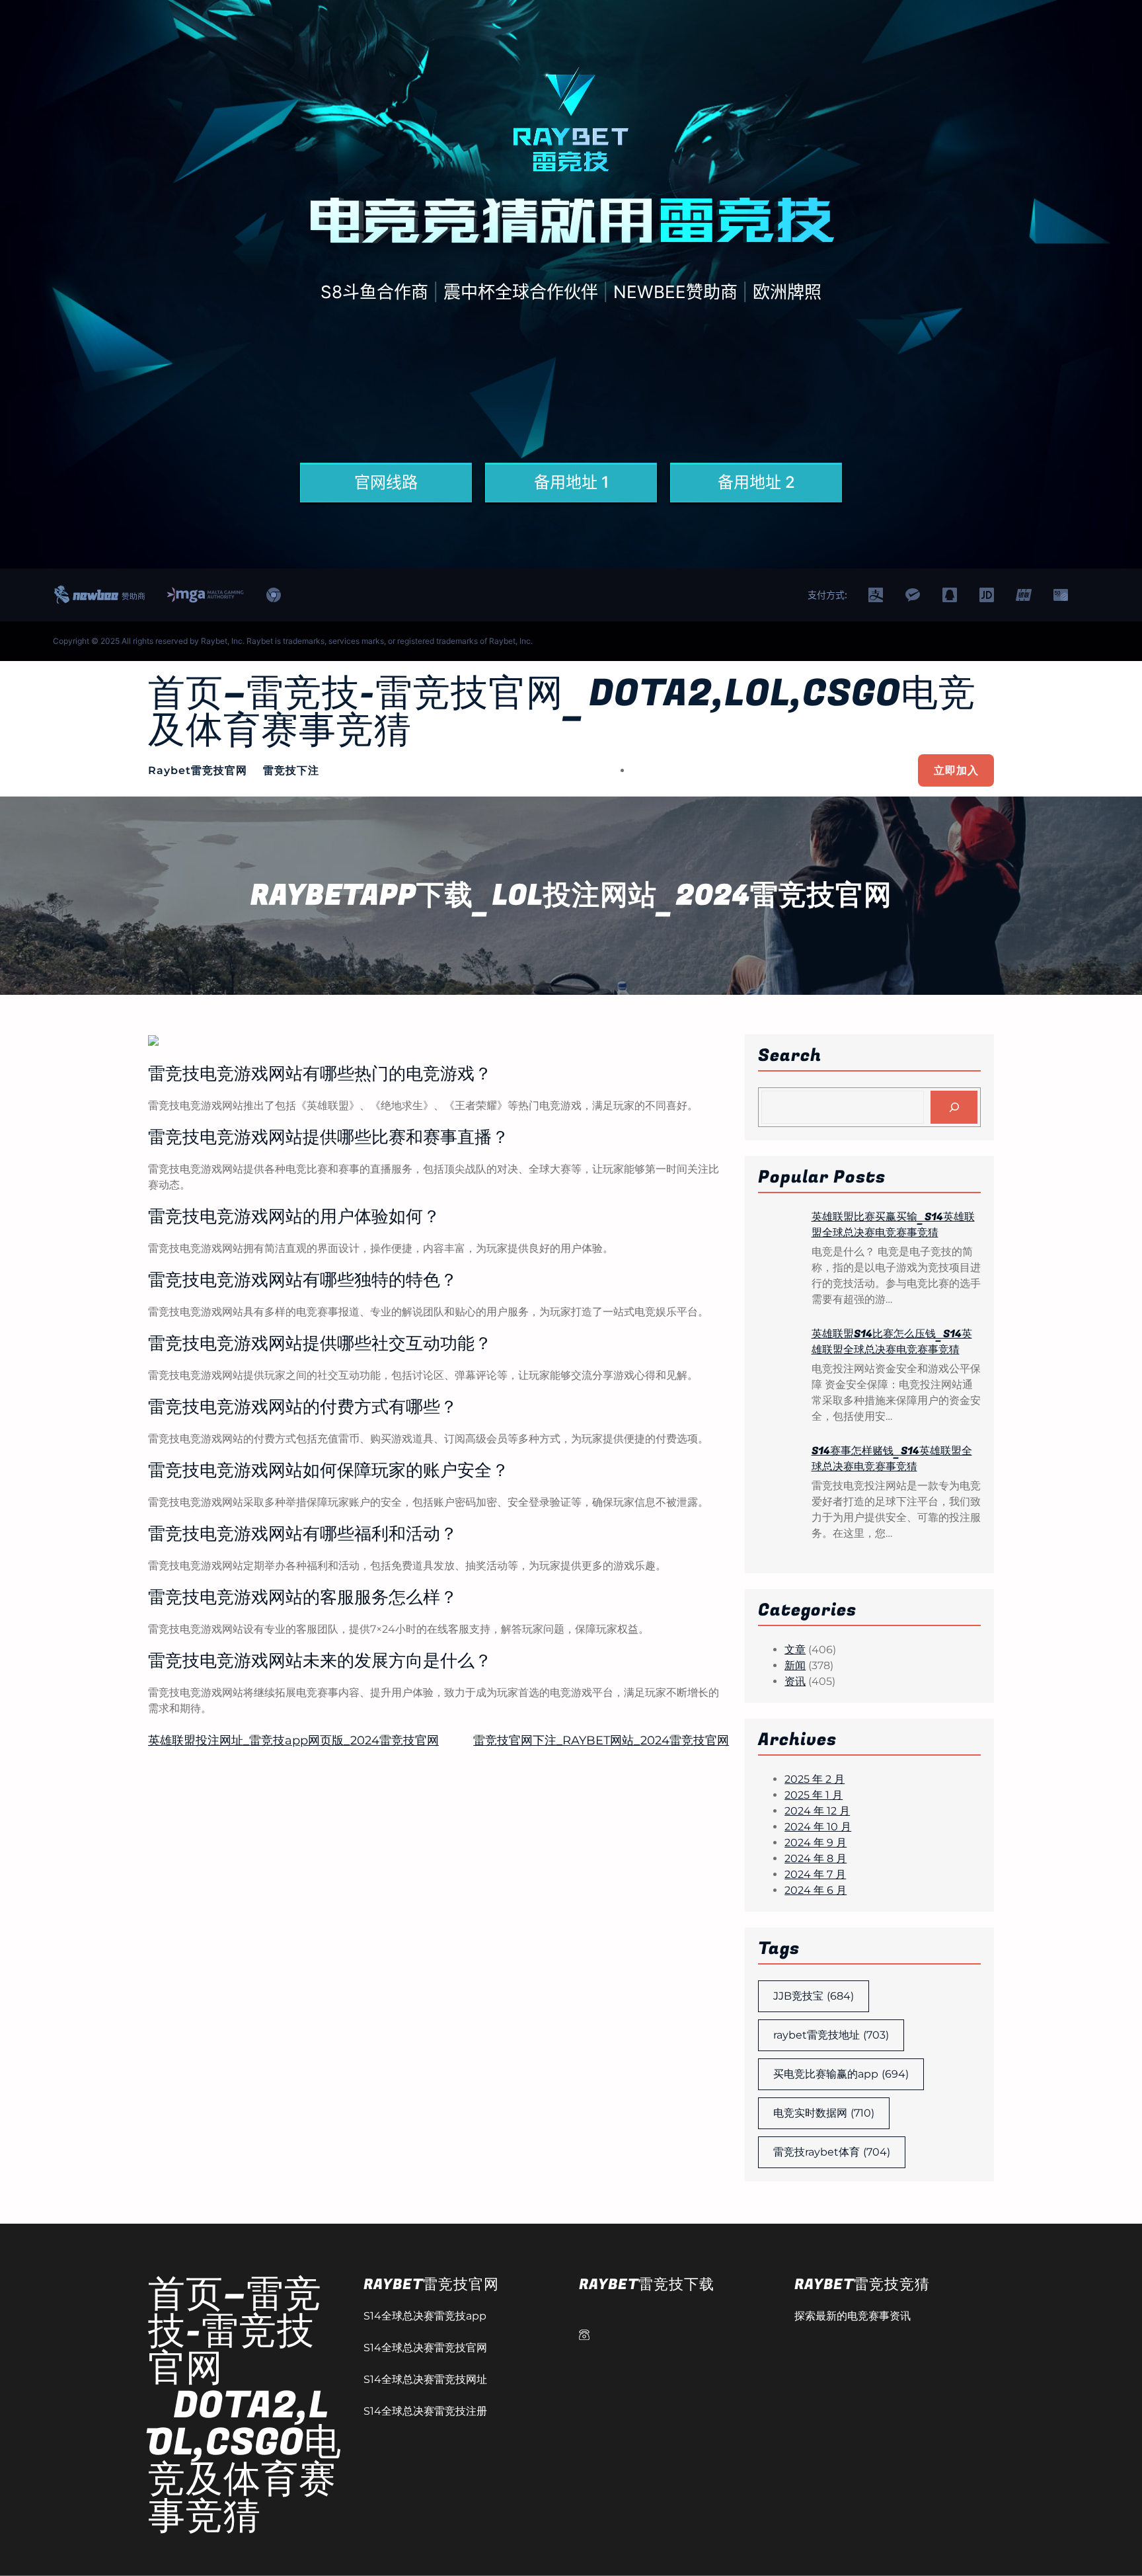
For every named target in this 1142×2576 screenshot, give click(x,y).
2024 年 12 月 (817, 1811)
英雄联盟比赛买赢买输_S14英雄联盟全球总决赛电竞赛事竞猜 (893, 1225)
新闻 (795, 1665)
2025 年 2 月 (815, 1779)
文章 (795, 1650)
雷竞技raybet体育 (832, 2152)
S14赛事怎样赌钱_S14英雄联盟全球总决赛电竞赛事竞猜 (892, 1459)
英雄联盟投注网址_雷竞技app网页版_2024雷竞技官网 (293, 1740)
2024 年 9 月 (816, 1843)
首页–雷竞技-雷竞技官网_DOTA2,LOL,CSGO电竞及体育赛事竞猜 (562, 712)
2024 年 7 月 (815, 1874)
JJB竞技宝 (814, 1996)
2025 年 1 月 (814, 1795)
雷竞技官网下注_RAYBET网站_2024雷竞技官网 (601, 1740)
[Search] (954, 1107)
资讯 (795, 1681)
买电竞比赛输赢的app (841, 2074)
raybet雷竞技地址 (831, 2035)
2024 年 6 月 (816, 1890)
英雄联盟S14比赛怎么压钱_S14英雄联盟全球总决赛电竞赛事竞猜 (892, 1342)
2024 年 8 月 (816, 1858)
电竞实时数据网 (824, 2113)
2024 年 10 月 (818, 1827)
